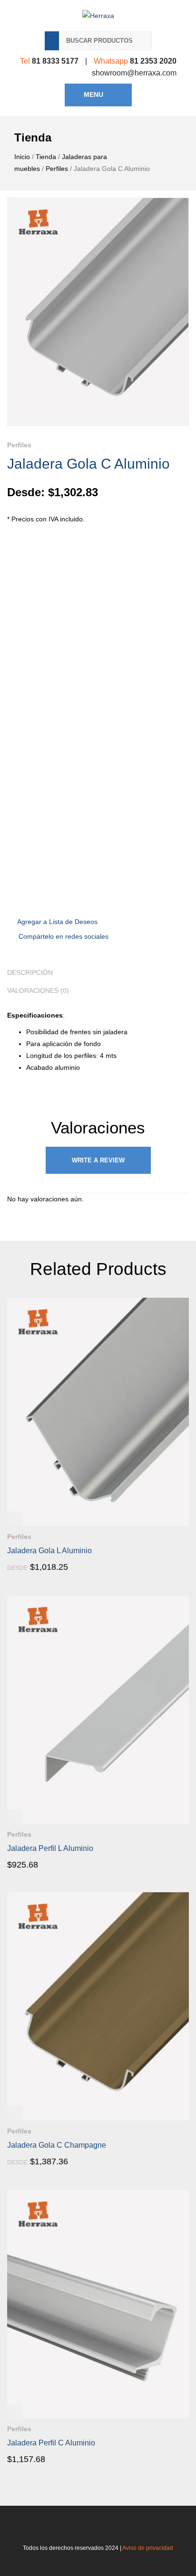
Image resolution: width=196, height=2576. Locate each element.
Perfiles (57, 169)
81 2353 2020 (153, 61)
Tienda (46, 157)
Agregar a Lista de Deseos (57, 922)
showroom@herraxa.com (134, 73)
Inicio (22, 157)
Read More (34, 1567)
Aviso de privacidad (148, 2548)
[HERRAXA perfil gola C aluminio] (98, 312)
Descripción (30, 972)
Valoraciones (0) (38, 991)
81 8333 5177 (55, 61)
